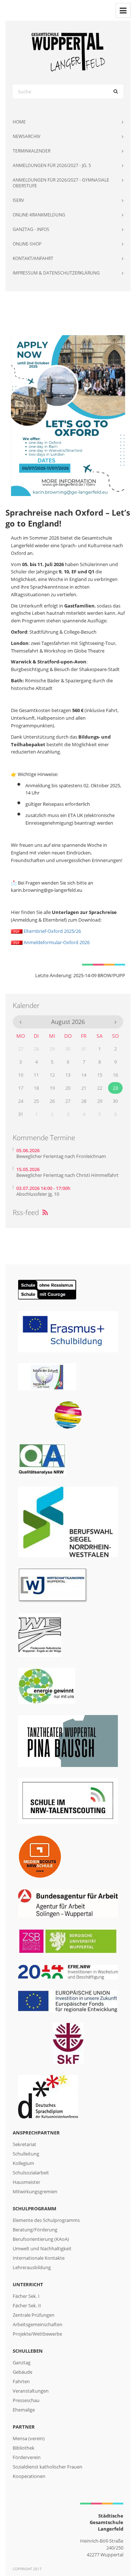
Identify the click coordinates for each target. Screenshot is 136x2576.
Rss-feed (30, 1212)
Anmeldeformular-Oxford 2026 (56, 942)
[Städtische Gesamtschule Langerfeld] (68, 52)
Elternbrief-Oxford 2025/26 (52, 931)
